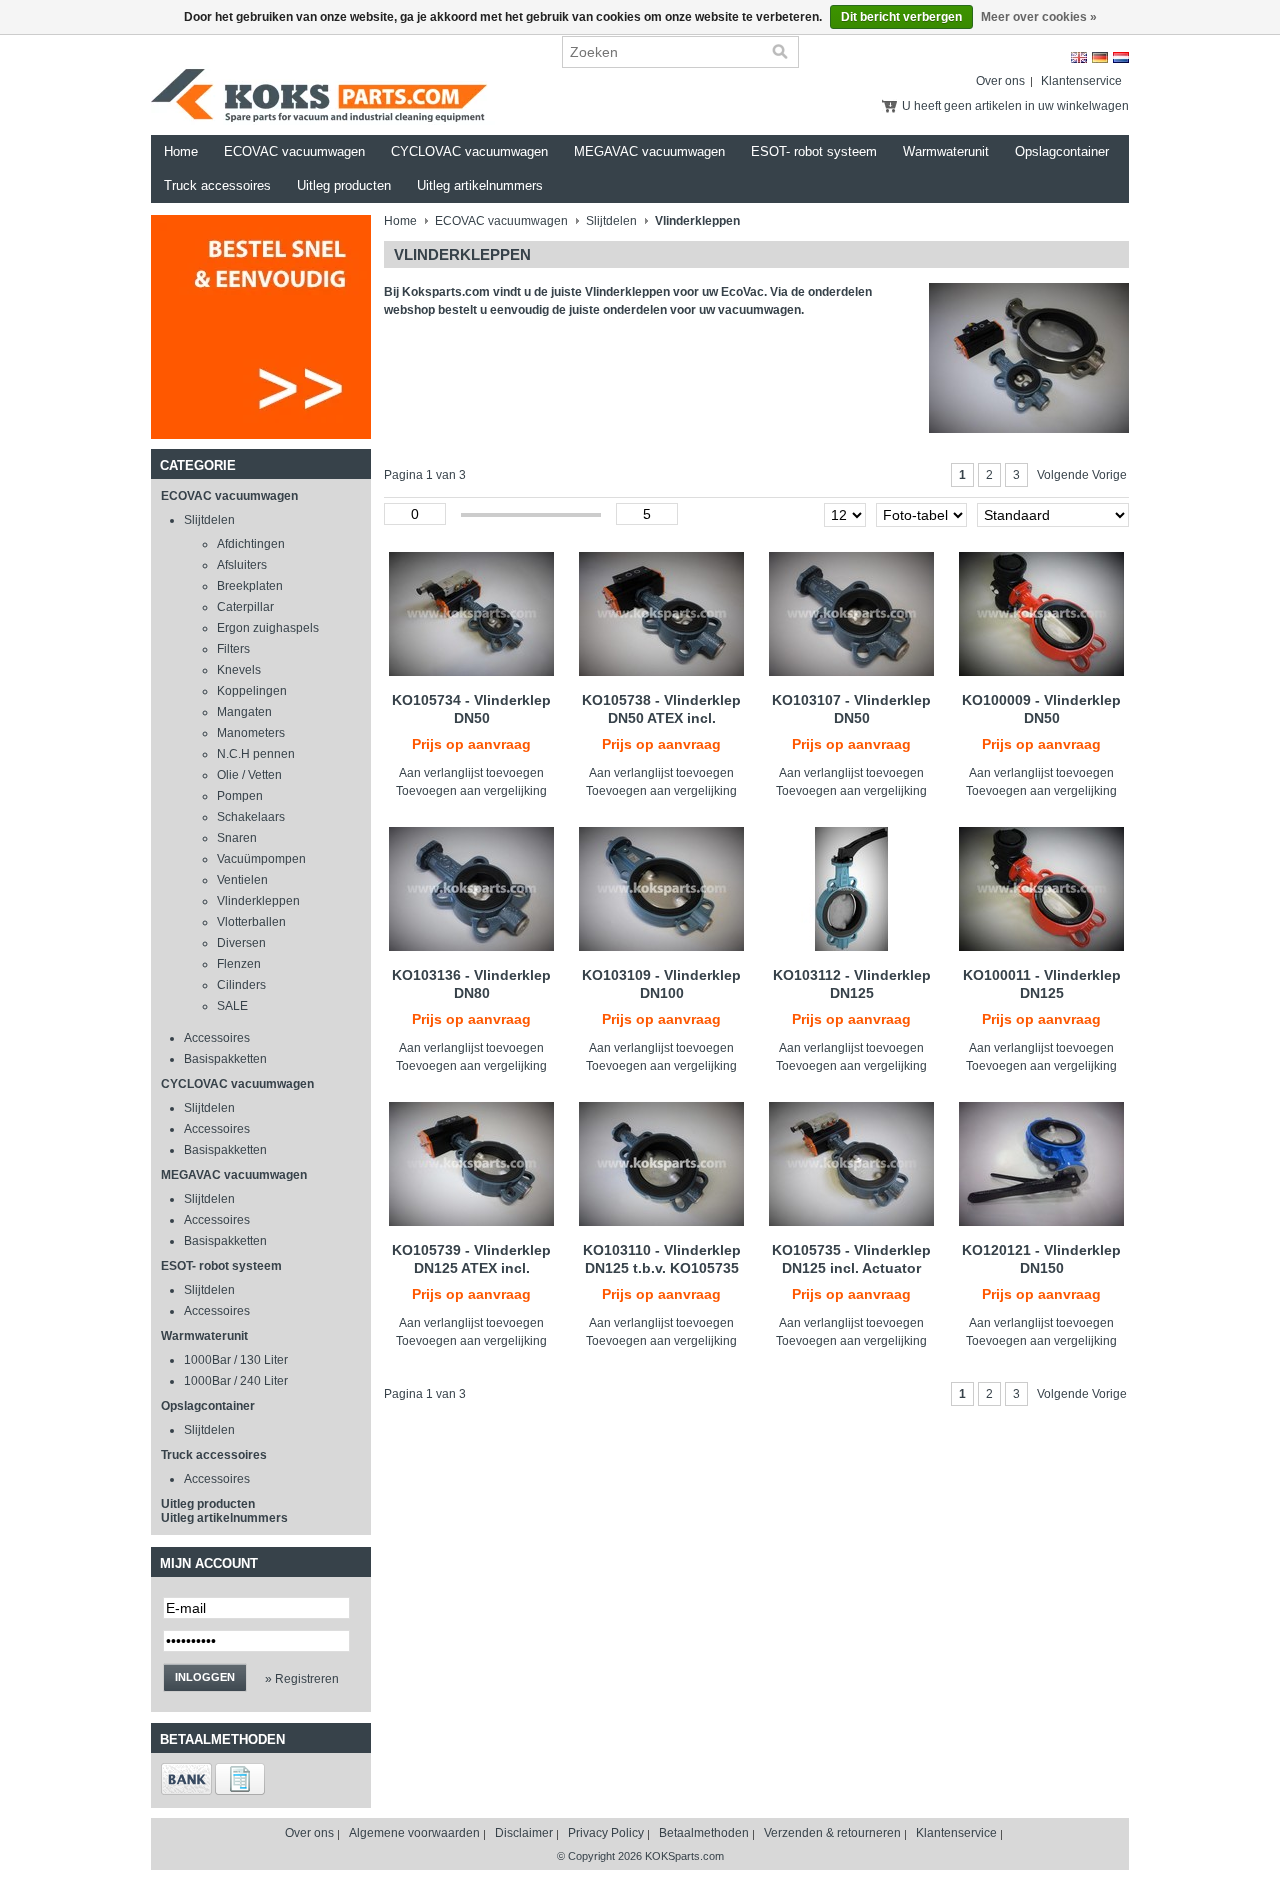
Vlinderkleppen (258, 901)
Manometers (251, 733)
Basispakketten (225, 1059)
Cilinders (241, 985)
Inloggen (205, 1677)
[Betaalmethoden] (186, 1791)
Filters (233, 649)
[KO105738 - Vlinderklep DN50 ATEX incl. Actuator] (661, 614)
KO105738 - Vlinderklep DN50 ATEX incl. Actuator (661, 718)
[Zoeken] (780, 52)
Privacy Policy (606, 1833)
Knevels (239, 670)
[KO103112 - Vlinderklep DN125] (851, 889)
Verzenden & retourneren (832, 1833)
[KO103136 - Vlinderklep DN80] (471, 889)
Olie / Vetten (249, 775)
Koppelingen (252, 691)
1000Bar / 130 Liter (236, 1360)
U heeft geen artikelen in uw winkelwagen (1015, 106)
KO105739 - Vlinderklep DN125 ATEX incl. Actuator (471, 1268)
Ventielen (242, 880)
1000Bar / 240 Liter (236, 1381)
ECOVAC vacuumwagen (294, 151)
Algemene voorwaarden (414, 1833)
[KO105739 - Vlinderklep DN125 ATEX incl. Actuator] (471, 1164)
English (1079, 57)
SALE (232, 1006)
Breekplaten (250, 586)
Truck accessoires (217, 185)
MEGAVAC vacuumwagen (649, 151)
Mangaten (244, 712)
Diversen (241, 943)
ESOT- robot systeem (814, 151)
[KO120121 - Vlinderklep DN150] (1041, 1164)
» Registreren (302, 1679)
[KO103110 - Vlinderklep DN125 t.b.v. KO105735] (661, 1164)
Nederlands (1121, 57)
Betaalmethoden (704, 1833)
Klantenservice (1081, 81)
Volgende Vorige (1082, 475)
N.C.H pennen (256, 754)
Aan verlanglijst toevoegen (471, 773)
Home (181, 151)
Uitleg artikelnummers (480, 185)
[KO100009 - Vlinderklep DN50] (1041, 614)
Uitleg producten (344, 185)
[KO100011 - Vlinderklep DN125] (1041, 889)
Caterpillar (245, 607)
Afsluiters (242, 565)
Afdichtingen (251, 544)
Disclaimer (524, 1833)
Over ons (1000, 81)
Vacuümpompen (261, 859)
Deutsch (1100, 57)
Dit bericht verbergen (901, 17)
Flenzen (239, 964)
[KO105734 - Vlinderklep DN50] (471, 614)
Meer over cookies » (1039, 17)
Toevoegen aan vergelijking (471, 791)
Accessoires (217, 1038)
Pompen (240, 796)
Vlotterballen (251, 922)
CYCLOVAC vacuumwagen (469, 151)
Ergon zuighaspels (268, 628)
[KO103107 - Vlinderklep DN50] (851, 614)
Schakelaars (251, 817)
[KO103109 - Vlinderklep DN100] (661, 889)
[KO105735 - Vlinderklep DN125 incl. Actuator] (851, 1164)
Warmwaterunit (946, 151)
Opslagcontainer (1062, 151)
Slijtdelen (209, 520)
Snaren (237, 838)
